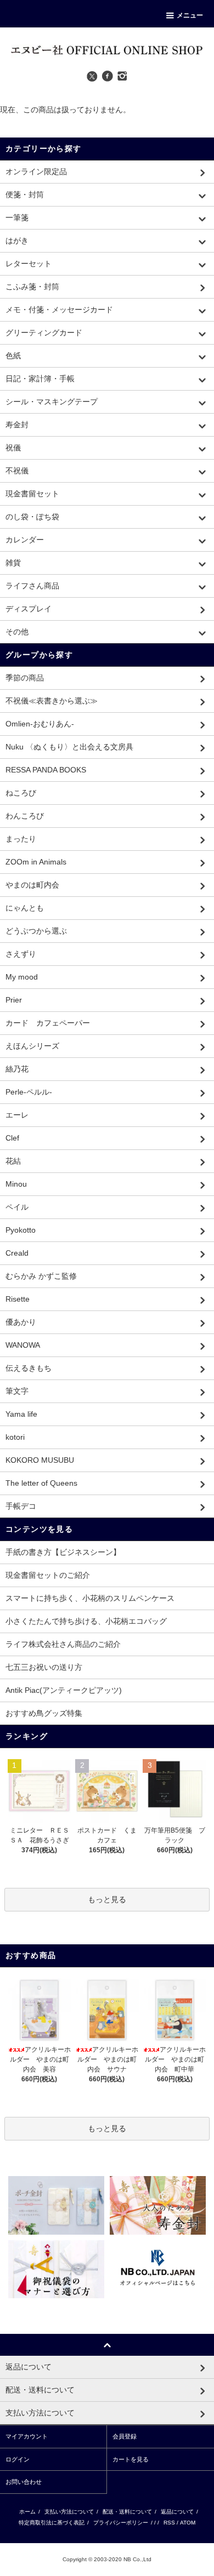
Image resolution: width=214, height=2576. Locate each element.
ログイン (18, 2459)
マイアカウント (27, 2436)
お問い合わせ (24, 2482)
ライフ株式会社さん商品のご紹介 (63, 1644)
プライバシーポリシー (121, 2523)
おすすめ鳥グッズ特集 (44, 1713)
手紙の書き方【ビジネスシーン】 (63, 1552)
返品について (177, 2512)
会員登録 (125, 2436)
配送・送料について (127, 2512)
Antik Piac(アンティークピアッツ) (64, 1690)
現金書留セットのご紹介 (48, 1575)
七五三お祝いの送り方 (44, 1667)
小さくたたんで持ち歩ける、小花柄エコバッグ (86, 1621)
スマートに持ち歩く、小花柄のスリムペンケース (90, 1598)
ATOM (188, 2523)
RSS (169, 2523)
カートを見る (131, 2459)
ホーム (27, 2512)
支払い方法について (69, 2512)
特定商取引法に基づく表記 (52, 2523)
